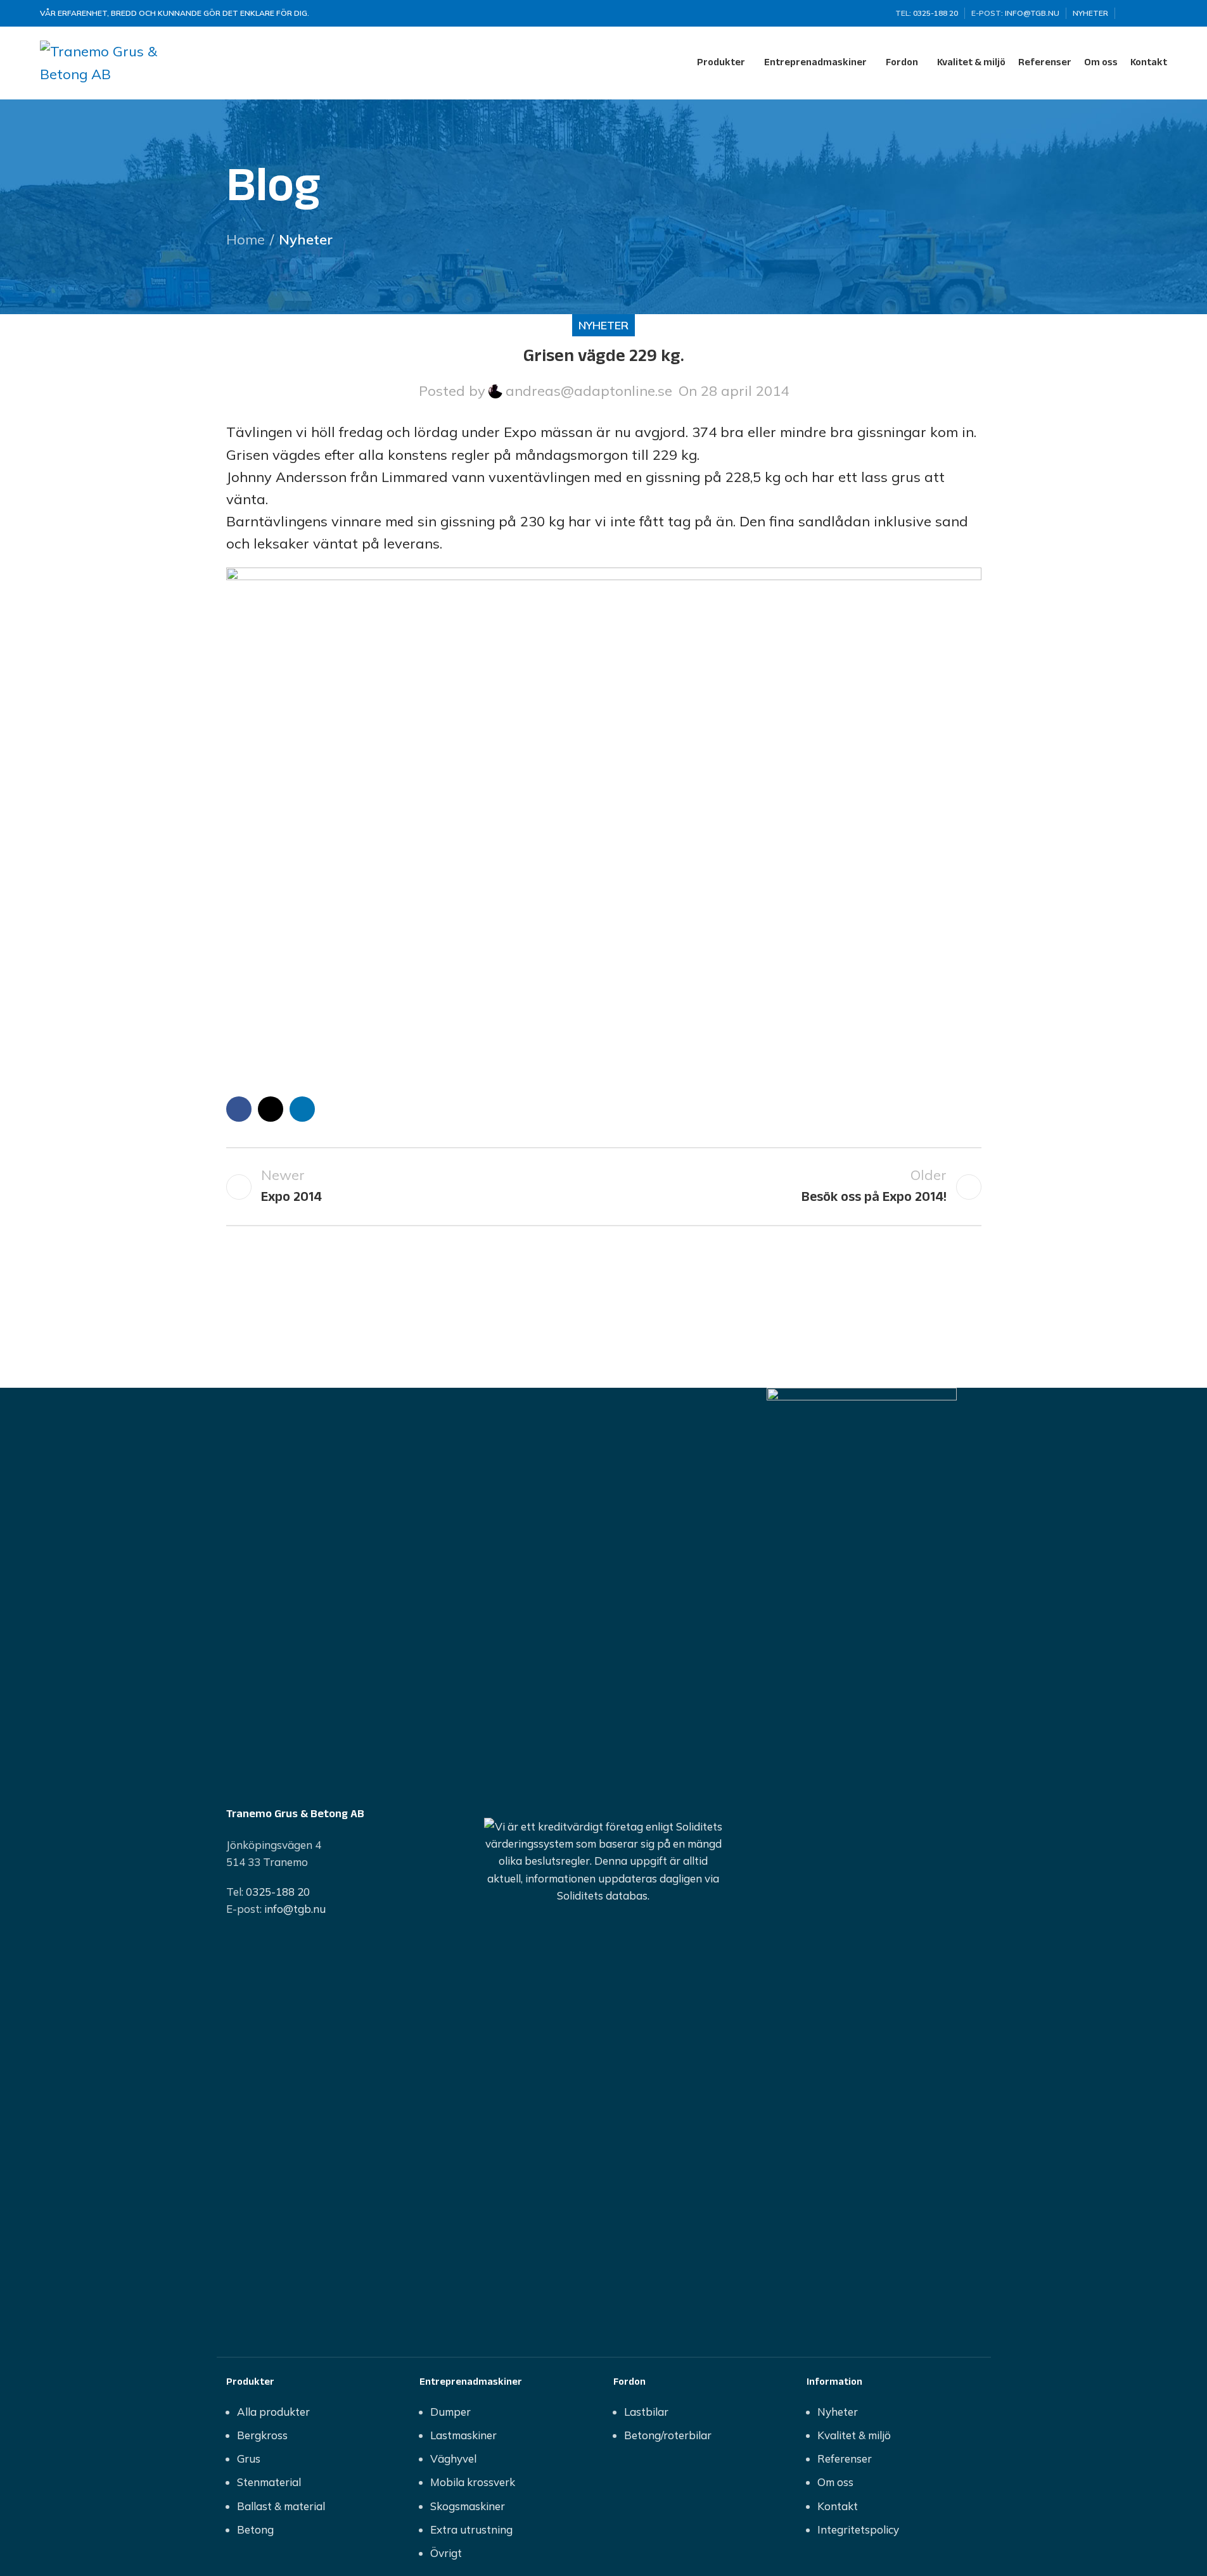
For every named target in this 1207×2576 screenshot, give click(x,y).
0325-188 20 (278, 1892)
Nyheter (306, 239)
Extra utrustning (471, 2529)
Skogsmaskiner (468, 2506)
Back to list (603, 1187)
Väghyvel (453, 2459)
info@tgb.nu (295, 1909)
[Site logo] (119, 61)
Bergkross (262, 2435)
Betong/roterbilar (668, 2435)
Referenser (845, 2459)
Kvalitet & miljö (854, 2435)
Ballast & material (281, 2506)
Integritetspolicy (858, 2529)
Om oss (835, 2482)
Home (246, 239)
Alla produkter (273, 2412)
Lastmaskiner (463, 2435)
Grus (249, 2459)
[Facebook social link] (1129, 14)
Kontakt (838, 2506)
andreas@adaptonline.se (589, 391)
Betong (255, 2529)
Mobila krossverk (473, 2482)
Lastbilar (646, 2412)
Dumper (450, 2412)
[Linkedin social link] (1159, 14)
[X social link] (1144, 14)
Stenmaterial (269, 2482)
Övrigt (446, 2553)
